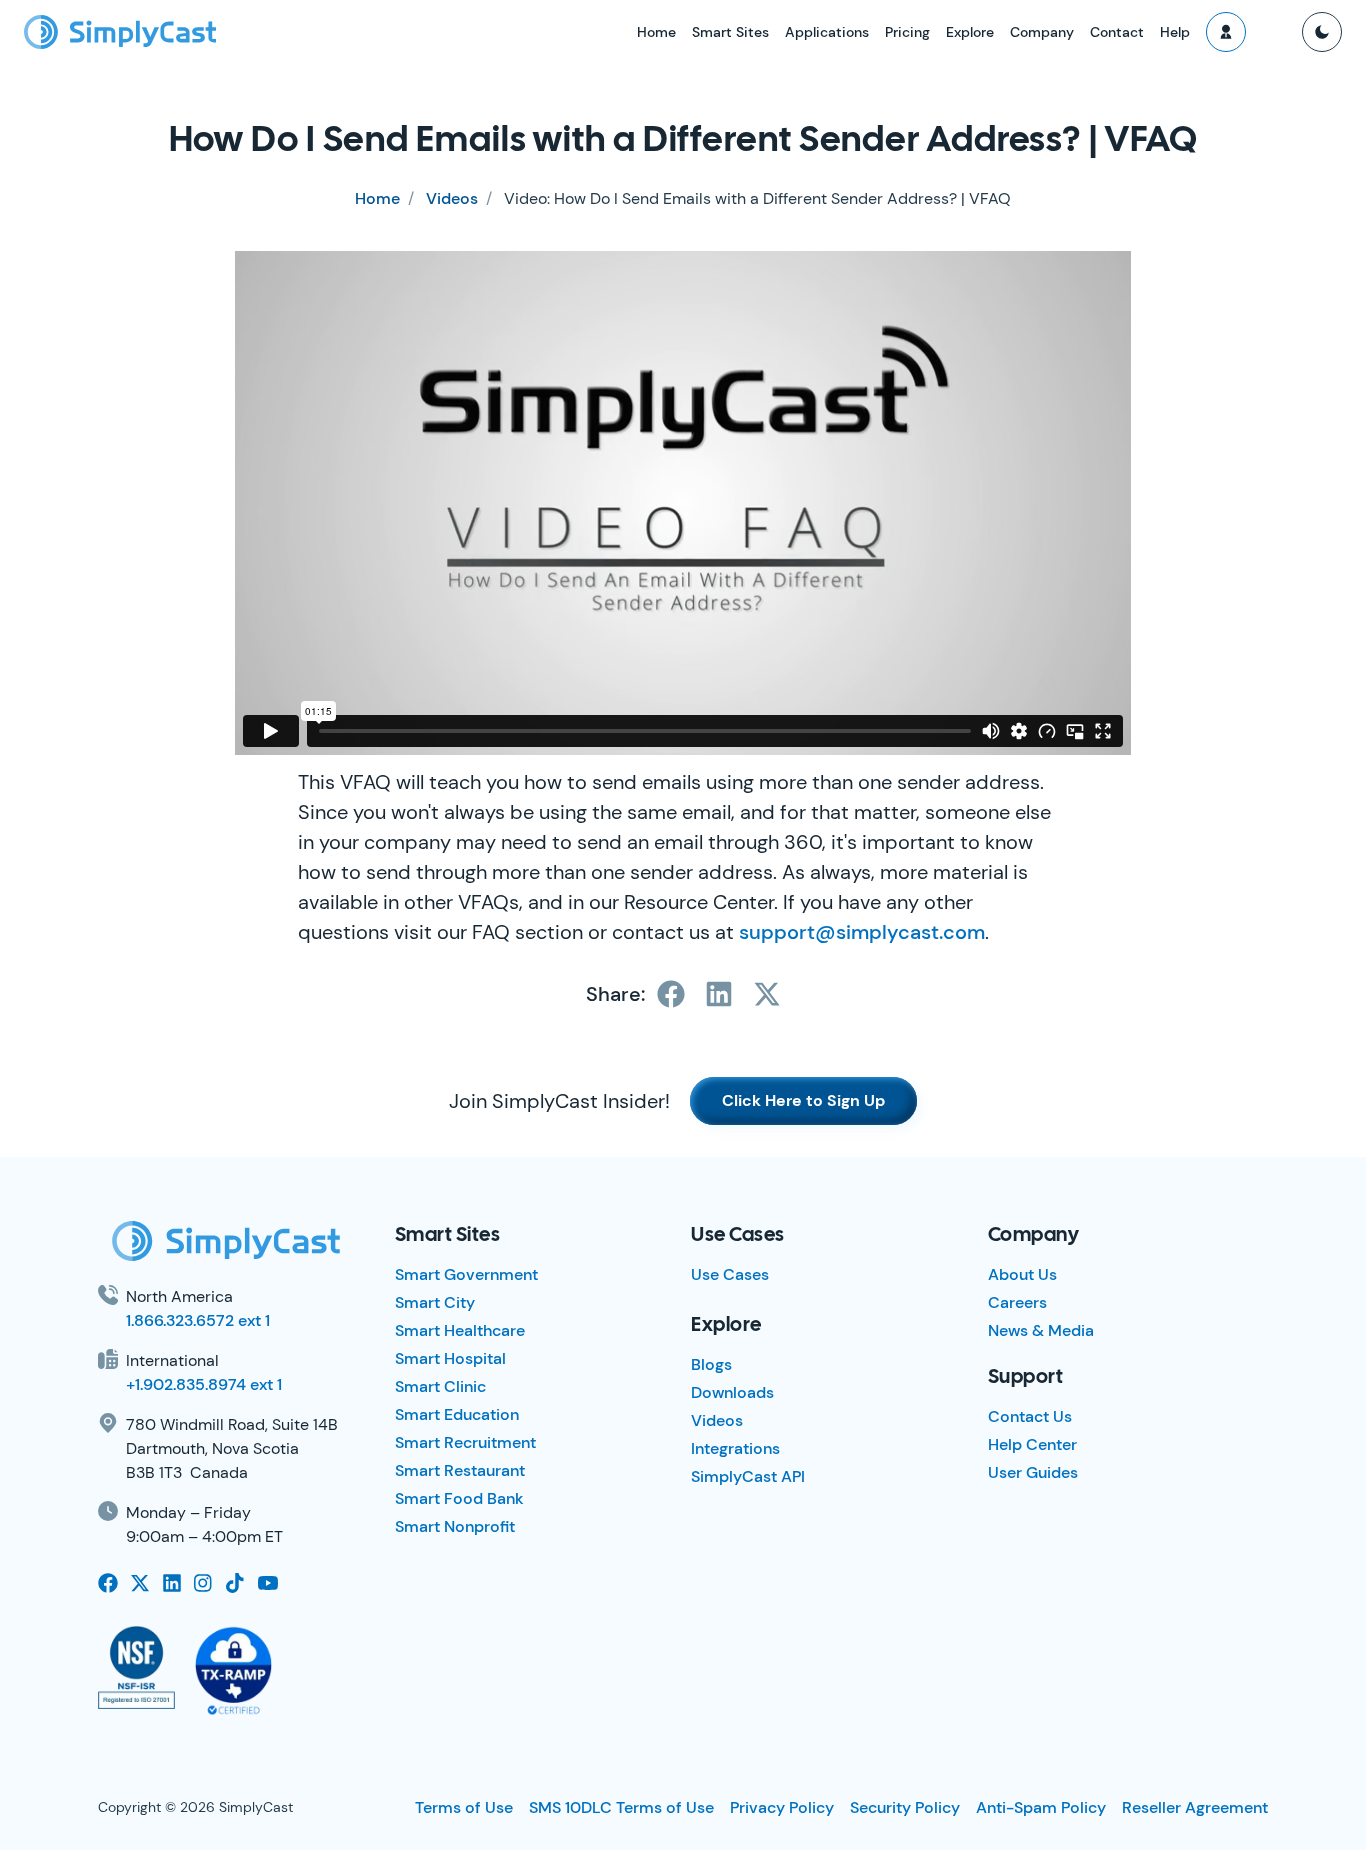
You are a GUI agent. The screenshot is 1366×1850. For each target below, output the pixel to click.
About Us (1022, 1274)
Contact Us (1030, 1416)
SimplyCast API (748, 1476)
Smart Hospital (450, 1358)
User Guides (1033, 1472)
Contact (1117, 32)
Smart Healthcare (460, 1330)
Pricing (907, 32)
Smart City (435, 1302)
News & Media (1041, 1330)
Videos (452, 198)
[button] (1226, 32)
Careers (1017, 1302)
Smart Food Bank (459, 1498)
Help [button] (1175, 32)
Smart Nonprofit (455, 1526)
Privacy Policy (782, 1807)
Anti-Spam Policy (1041, 1807)
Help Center (1032, 1444)
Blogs (711, 1364)
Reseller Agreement (1195, 1807)
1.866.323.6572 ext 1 (198, 1320)
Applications (827, 32)
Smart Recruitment (465, 1442)
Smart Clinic (440, 1386)
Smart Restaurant (460, 1470)
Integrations (735, 1448)
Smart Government (466, 1274)
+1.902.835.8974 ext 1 (204, 1384)
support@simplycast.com (862, 932)
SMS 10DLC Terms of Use (621, 1807)
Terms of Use (464, 1807)
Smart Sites (730, 32)
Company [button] (1042, 32)
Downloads (732, 1392)
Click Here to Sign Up (803, 1100)
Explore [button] (970, 32)
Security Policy (905, 1807)
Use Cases (730, 1274)
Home (656, 32)
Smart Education (457, 1414)
